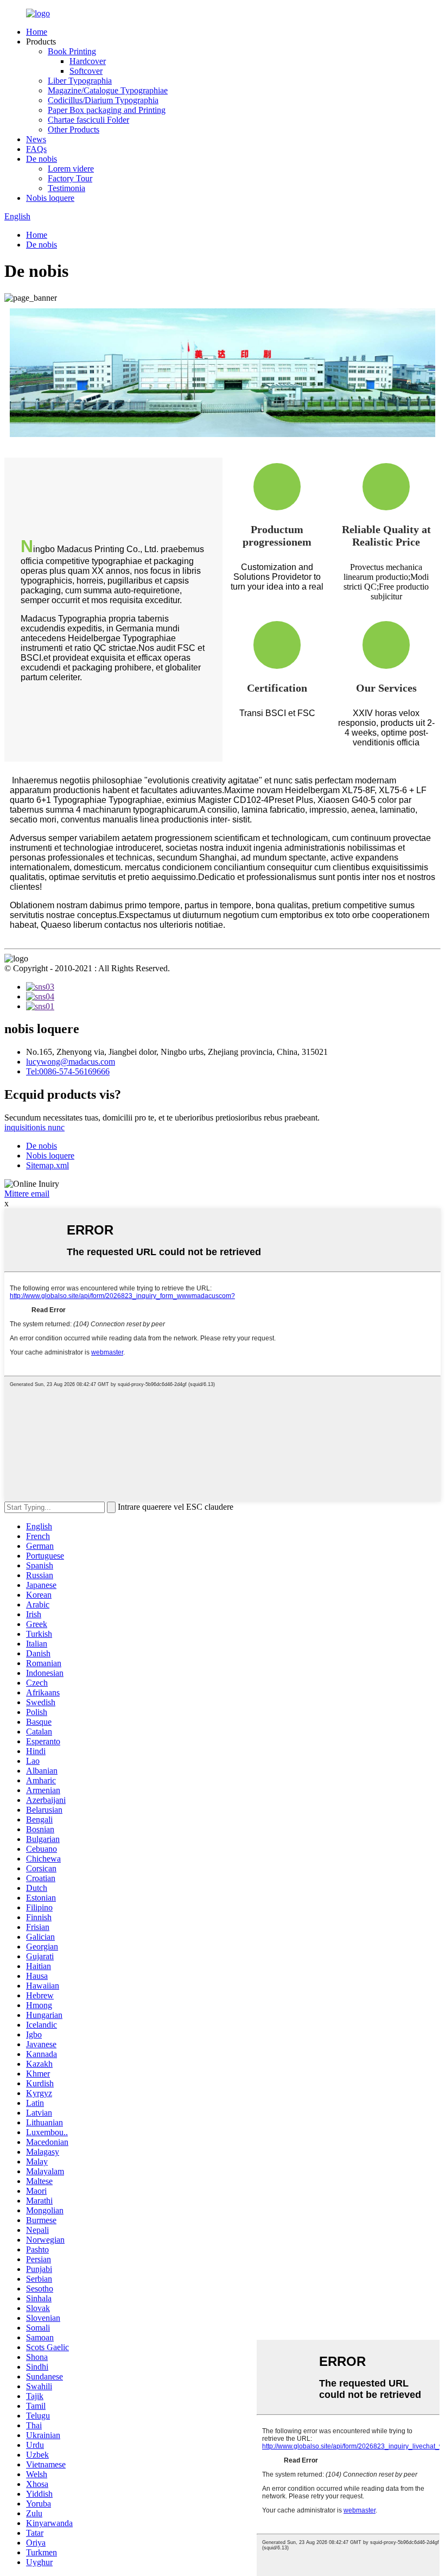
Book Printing (72, 51)
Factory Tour (70, 178)
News (36, 139)
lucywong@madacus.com (71, 1062)
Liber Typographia (80, 81)
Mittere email (27, 1194)
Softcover (86, 71)
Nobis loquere (50, 198)
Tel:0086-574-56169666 (68, 1071)
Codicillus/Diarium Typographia (103, 100)
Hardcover (88, 61)
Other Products (74, 129)
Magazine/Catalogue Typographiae (108, 90)
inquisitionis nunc (34, 1127)
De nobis (42, 159)
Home (37, 32)
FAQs (36, 149)
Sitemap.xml (47, 1165)
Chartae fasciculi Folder (88, 120)
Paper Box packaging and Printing (107, 110)
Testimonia (66, 188)
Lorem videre (71, 169)
